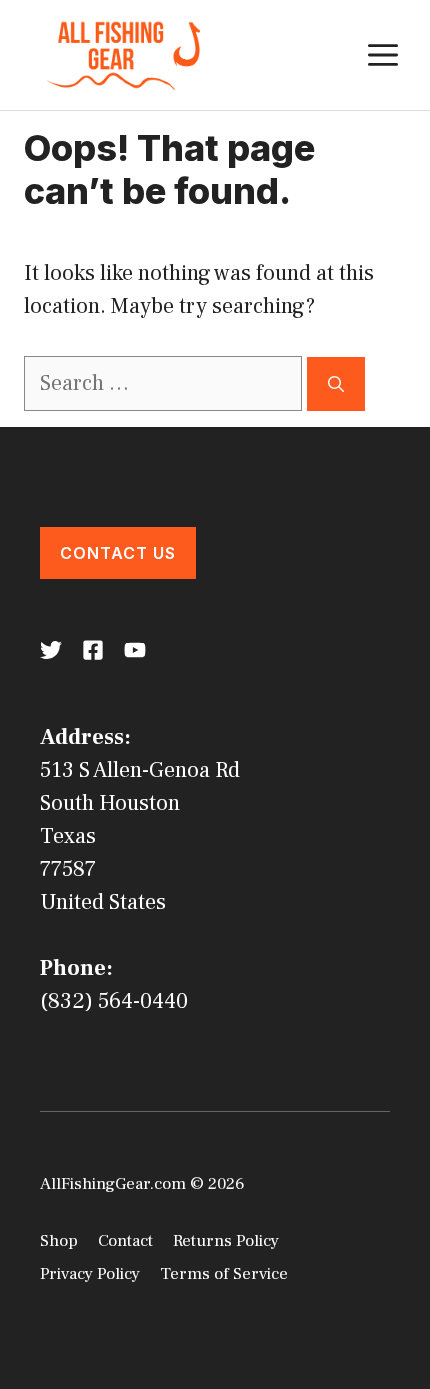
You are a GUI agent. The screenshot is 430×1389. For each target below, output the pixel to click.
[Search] (336, 384)
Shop (59, 1241)
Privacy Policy (90, 1274)
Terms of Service (224, 1274)
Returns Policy (226, 1241)
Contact (125, 1241)
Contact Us (118, 553)
